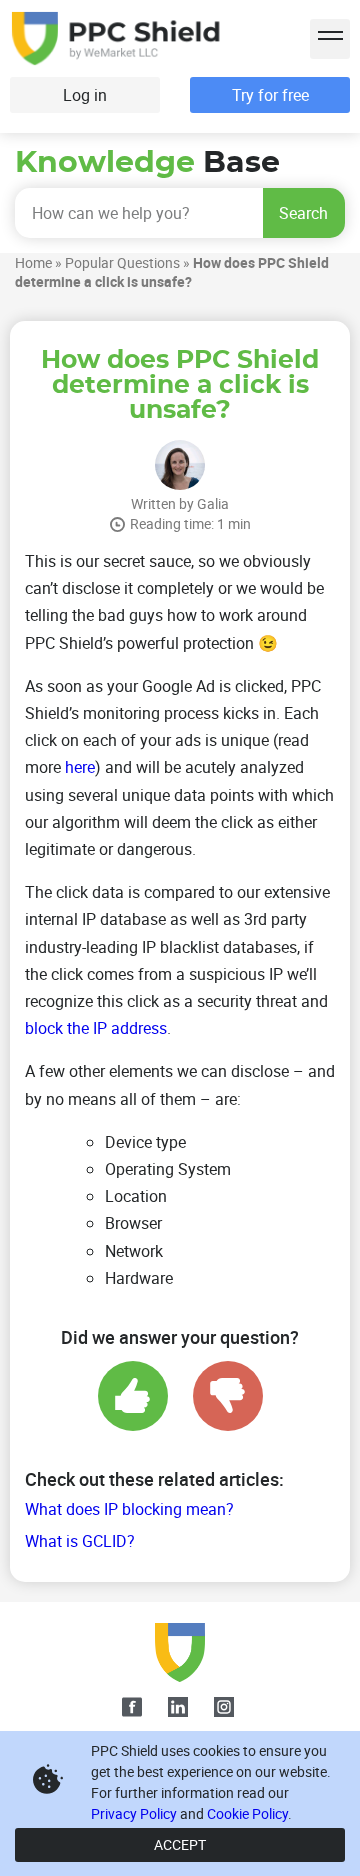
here (80, 767)
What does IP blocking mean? (129, 1509)
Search (303, 213)
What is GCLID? (80, 1541)
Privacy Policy (134, 1813)
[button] (330, 39)
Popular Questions (122, 262)
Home (33, 262)
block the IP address (96, 1028)
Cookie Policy (247, 1813)
